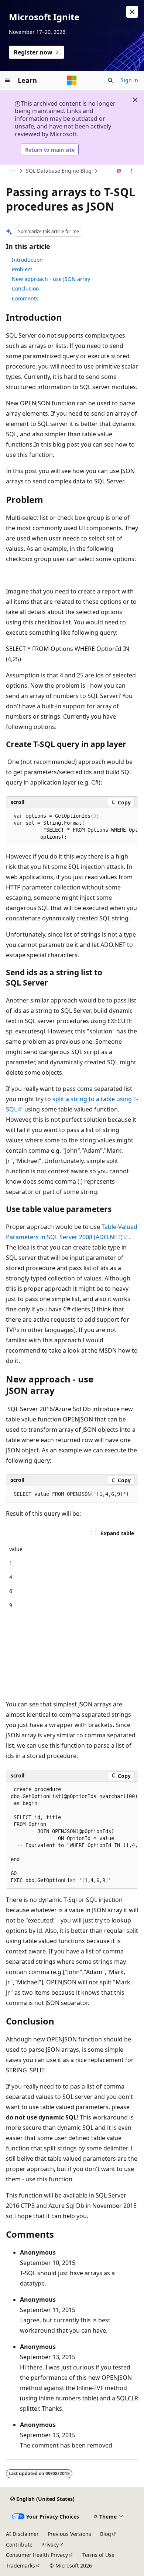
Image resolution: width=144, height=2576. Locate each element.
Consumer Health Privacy (37, 2555)
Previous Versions (69, 2534)
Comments (25, 298)
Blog (106, 2534)
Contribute (19, 2545)
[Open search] (110, 80)
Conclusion (25, 288)
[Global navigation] (7, 80)
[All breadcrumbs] (12, 171)
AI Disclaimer (22, 2534)
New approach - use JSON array (51, 279)
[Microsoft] (72, 80)
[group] (72, 827)
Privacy (50, 2545)
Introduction (27, 260)
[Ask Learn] (119, 171)
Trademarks (20, 2566)
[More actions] (132, 171)
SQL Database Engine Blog (59, 171)
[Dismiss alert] (132, 12)
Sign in (129, 80)
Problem (22, 269)
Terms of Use (98, 2555)
